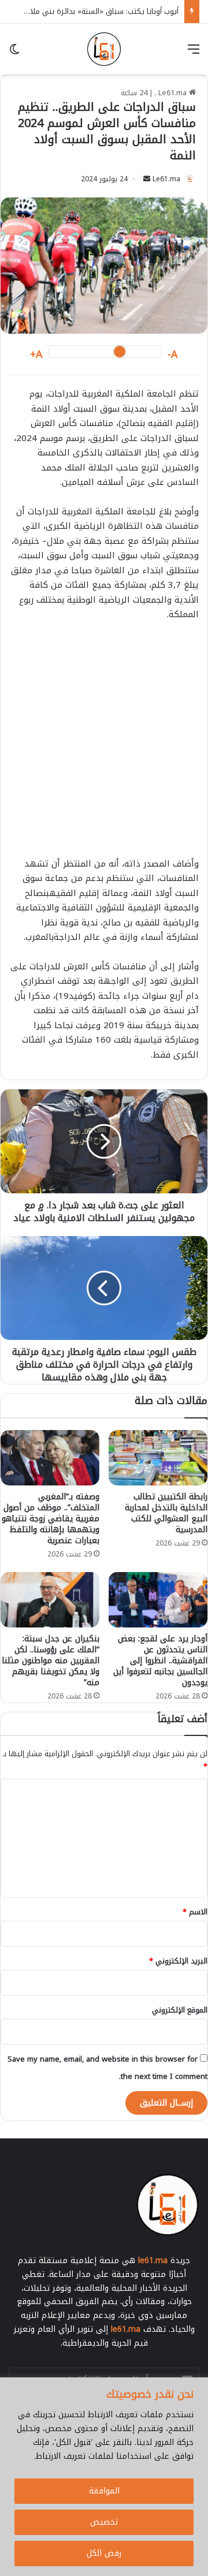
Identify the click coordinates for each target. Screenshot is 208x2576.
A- (173, 355)
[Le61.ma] (104, 49)
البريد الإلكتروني (178, 1961)
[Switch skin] (14, 53)
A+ (36, 355)
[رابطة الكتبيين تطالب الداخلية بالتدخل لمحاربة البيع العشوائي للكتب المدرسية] (158, 1458)
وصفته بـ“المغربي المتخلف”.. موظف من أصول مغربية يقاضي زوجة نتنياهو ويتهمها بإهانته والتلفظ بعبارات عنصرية (51, 1519)
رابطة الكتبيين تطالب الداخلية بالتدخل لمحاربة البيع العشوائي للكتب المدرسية (166, 1513)
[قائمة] (194, 53)
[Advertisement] (104, 745)
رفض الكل (104, 2553)
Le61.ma (166, 179)
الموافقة (104, 2491)
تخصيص (104, 2522)
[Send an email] (147, 179)
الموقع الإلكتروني (180, 2010)
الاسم (195, 1912)
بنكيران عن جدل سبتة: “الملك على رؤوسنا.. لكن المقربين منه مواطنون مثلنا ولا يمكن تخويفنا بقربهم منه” (51, 1661)
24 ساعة (134, 93)
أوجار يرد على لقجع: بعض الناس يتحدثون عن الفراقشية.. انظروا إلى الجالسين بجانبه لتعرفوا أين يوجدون (160, 1661)
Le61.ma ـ (172, 93)
